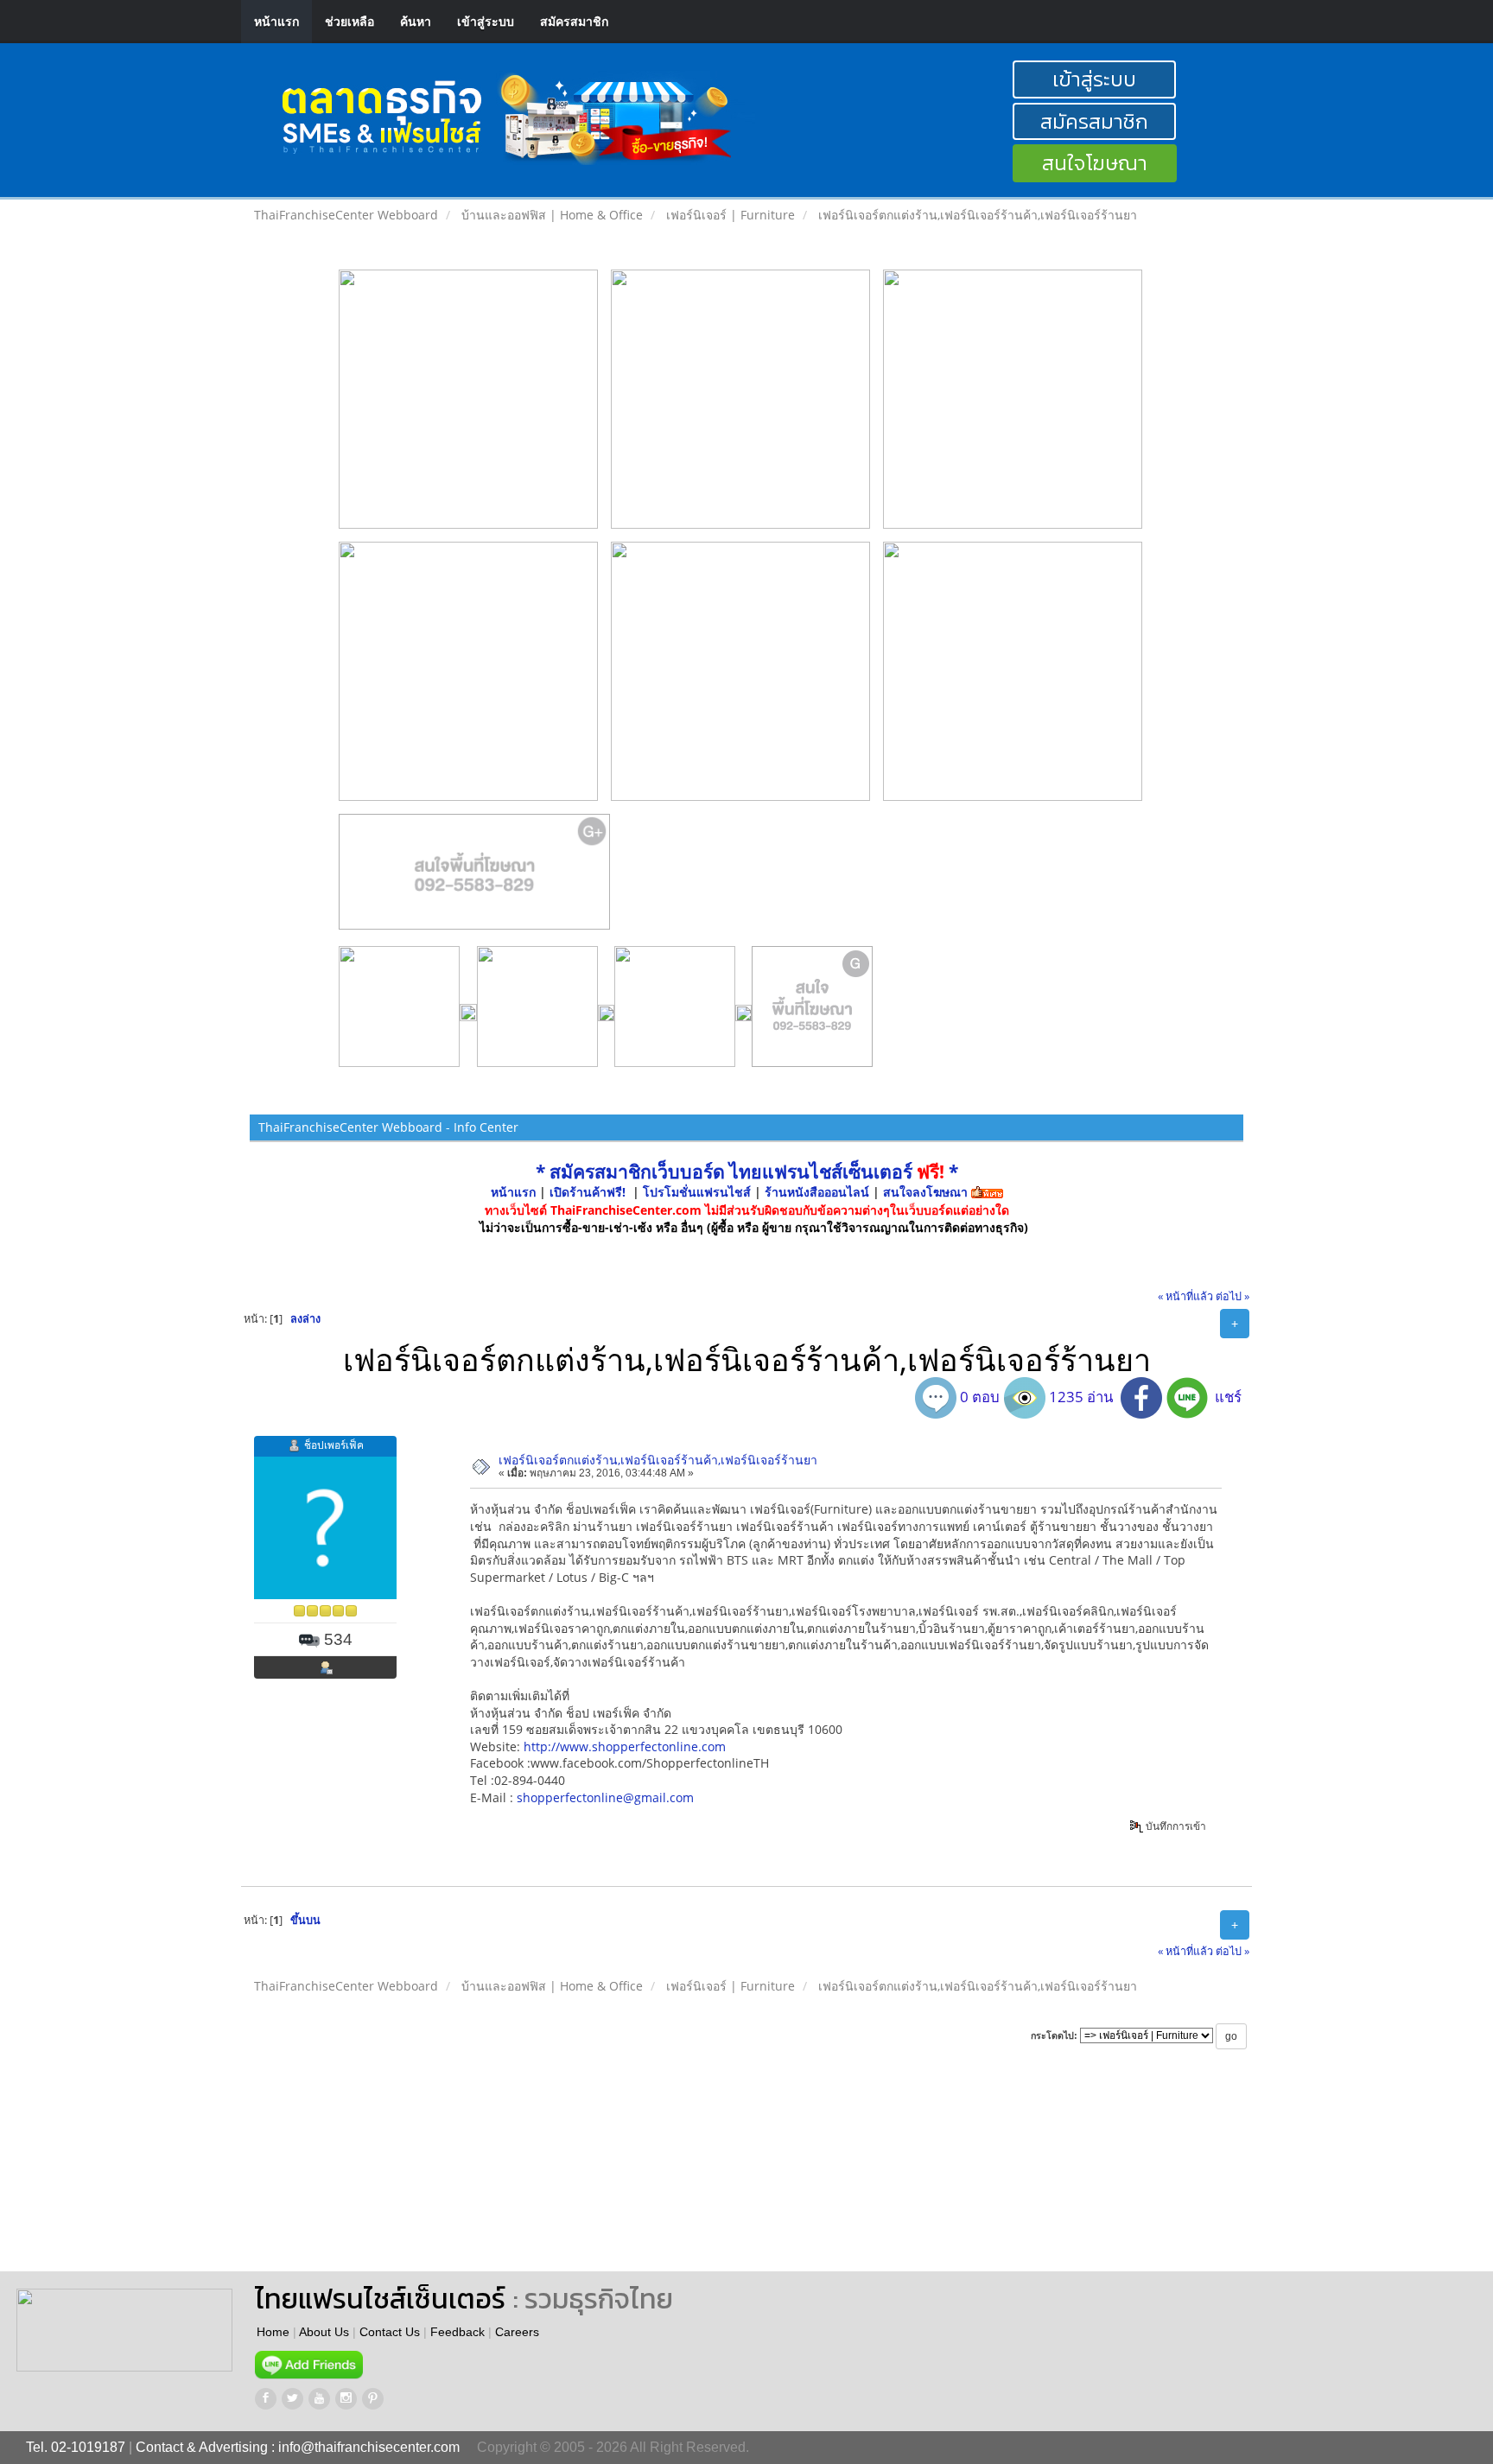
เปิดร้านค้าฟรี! (588, 1192)
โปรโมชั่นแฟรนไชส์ (699, 1192)
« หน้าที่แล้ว (1185, 1296)
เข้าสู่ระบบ (486, 21)
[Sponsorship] (475, 879)
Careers (517, 2332)
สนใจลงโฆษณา (925, 1192)
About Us (324, 2332)
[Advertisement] (785, 2176)
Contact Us (390, 2332)
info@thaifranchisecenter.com (369, 2447)
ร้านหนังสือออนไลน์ (817, 1192)
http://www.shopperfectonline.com (625, 1746)
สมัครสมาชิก (574, 21)
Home (273, 2332)
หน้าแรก (276, 21)
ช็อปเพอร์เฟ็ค (334, 1445)
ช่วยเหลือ (349, 21)
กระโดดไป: (1054, 2035)
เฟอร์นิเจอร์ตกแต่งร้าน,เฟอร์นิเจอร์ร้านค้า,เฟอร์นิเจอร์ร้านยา (658, 1460)
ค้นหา (416, 21)
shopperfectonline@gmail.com (605, 1797)
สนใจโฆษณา (1095, 163)
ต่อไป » (1233, 1296)
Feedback (457, 2332)
